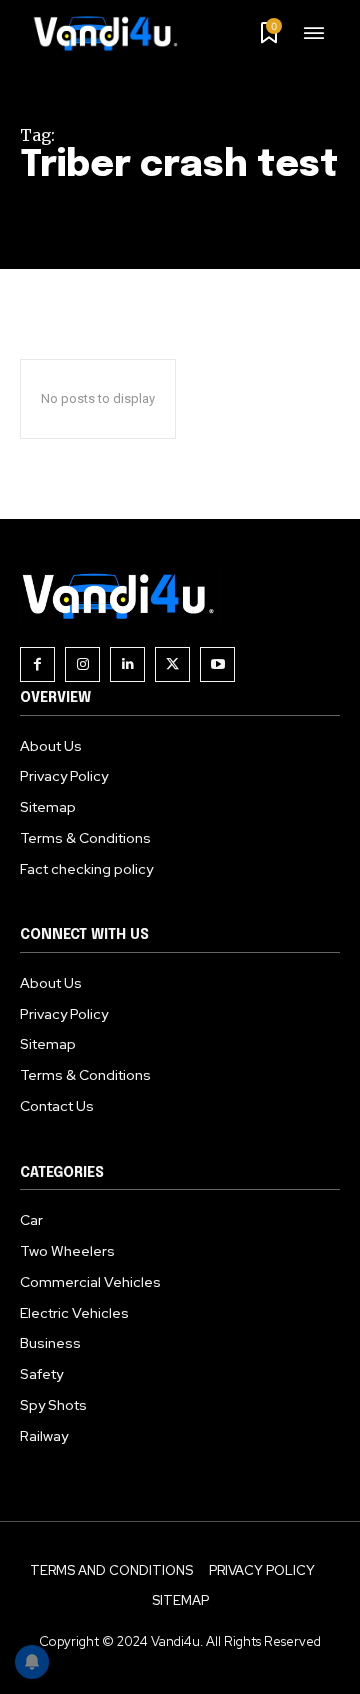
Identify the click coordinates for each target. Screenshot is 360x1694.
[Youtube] (217, 664)
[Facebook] (37, 664)
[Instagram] (82, 664)
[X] (172, 664)
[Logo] (113, 33)
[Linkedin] (127, 664)
